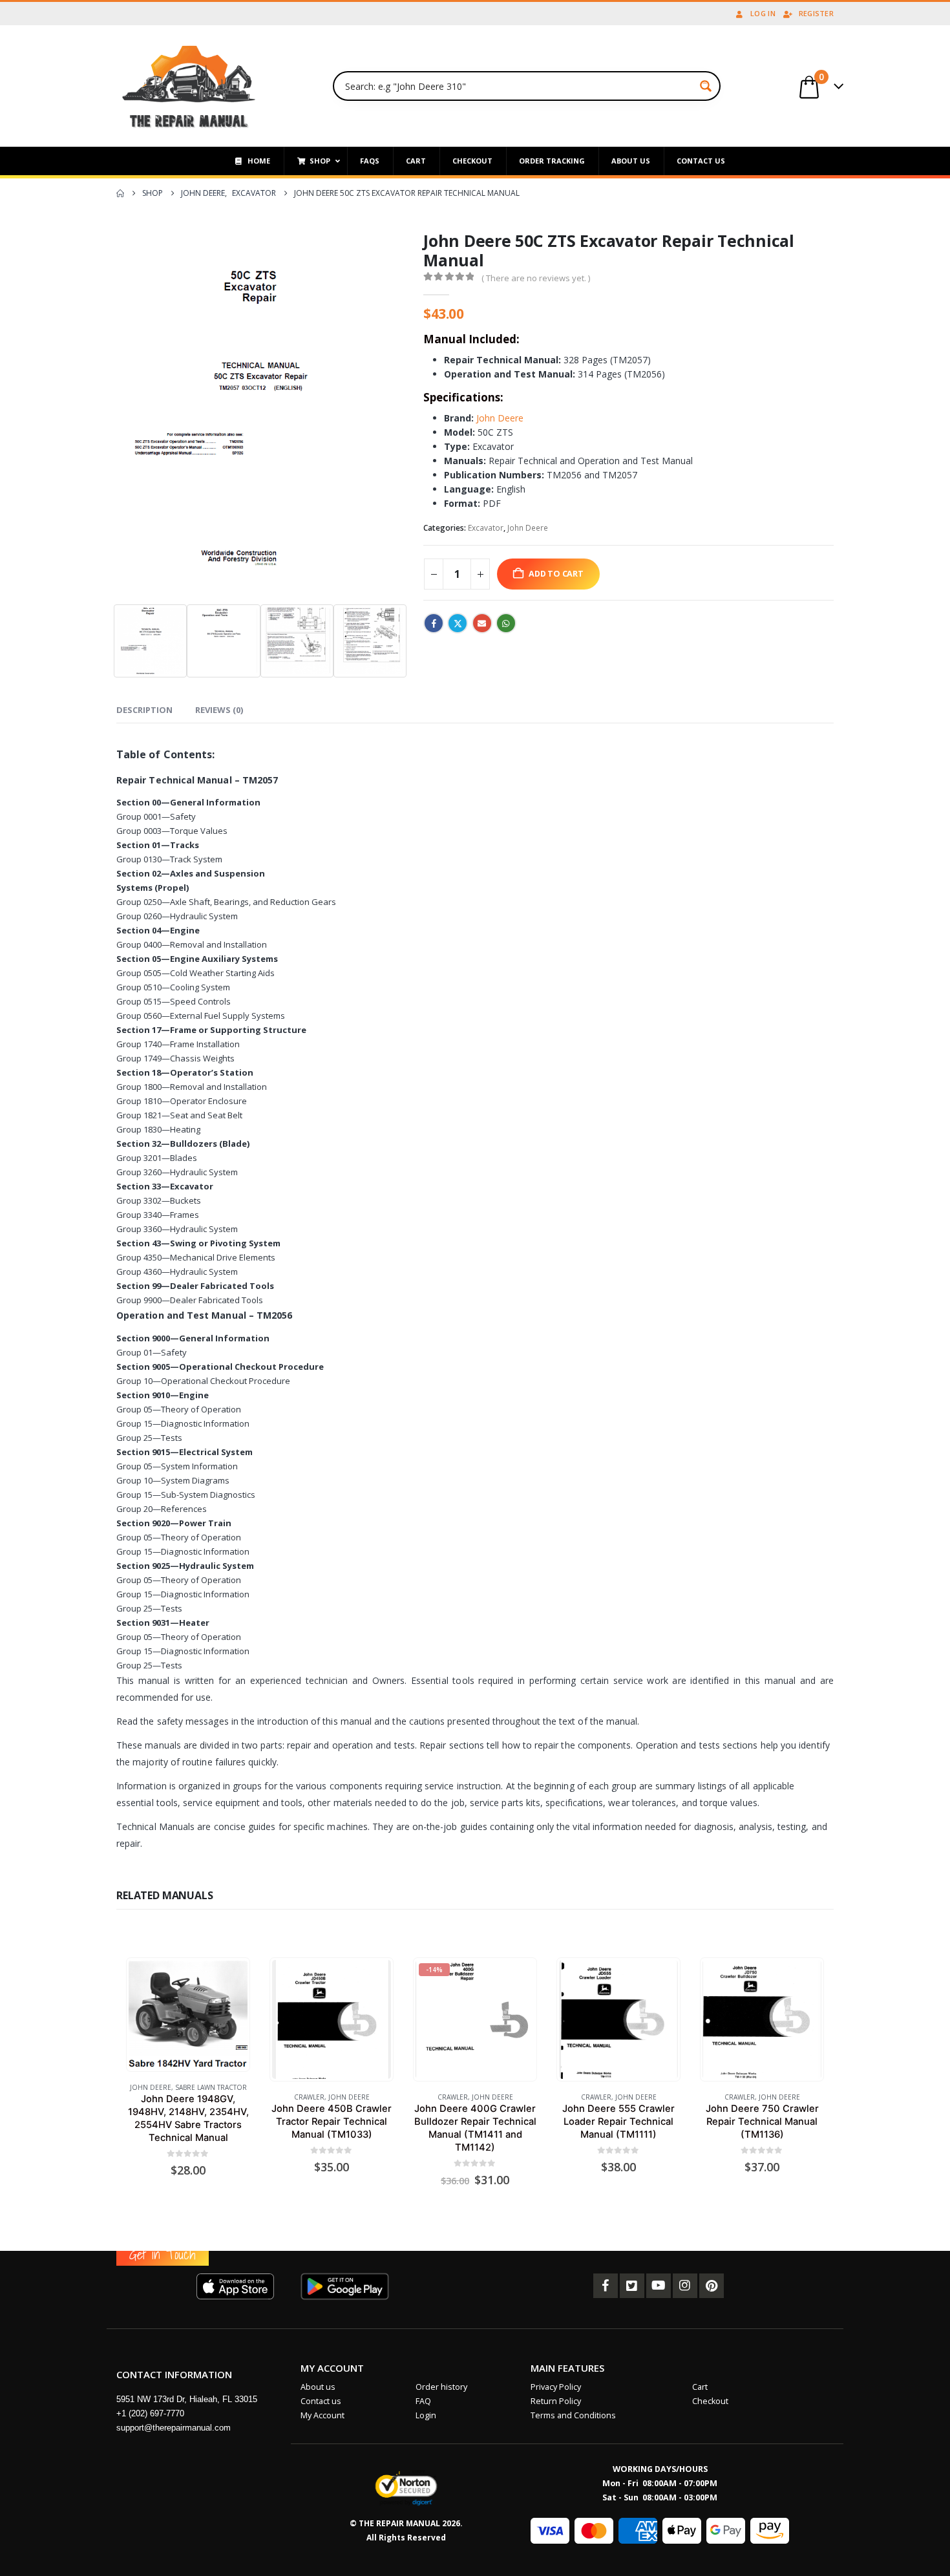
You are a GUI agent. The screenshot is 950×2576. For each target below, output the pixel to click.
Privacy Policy (556, 2387)
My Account (322, 2415)
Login (426, 2415)
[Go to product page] (188, 2015)
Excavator (486, 528)
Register (816, 13)
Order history (441, 2387)
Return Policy (556, 2401)
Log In (763, 13)
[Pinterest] (712, 2286)
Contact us (321, 2401)
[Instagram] (685, 2286)
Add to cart (556, 574)
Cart (700, 2387)
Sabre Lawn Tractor (211, 2087)
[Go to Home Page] (120, 193)
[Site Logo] (189, 86)
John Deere (500, 418)
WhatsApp (506, 623)
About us (318, 2387)
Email (482, 623)
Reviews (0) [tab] (219, 710)
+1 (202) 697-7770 (150, 2413)
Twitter (458, 623)
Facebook (434, 623)
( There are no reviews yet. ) (536, 278)
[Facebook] (606, 2286)
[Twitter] (632, 2286)
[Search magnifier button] (706, 86)
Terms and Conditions (573, 2415)
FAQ (423, 2401)
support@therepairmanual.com (174, 2428)
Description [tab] (144, 710)
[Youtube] (659, 2286)
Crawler (309, 2097)
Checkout (710, 2401)
